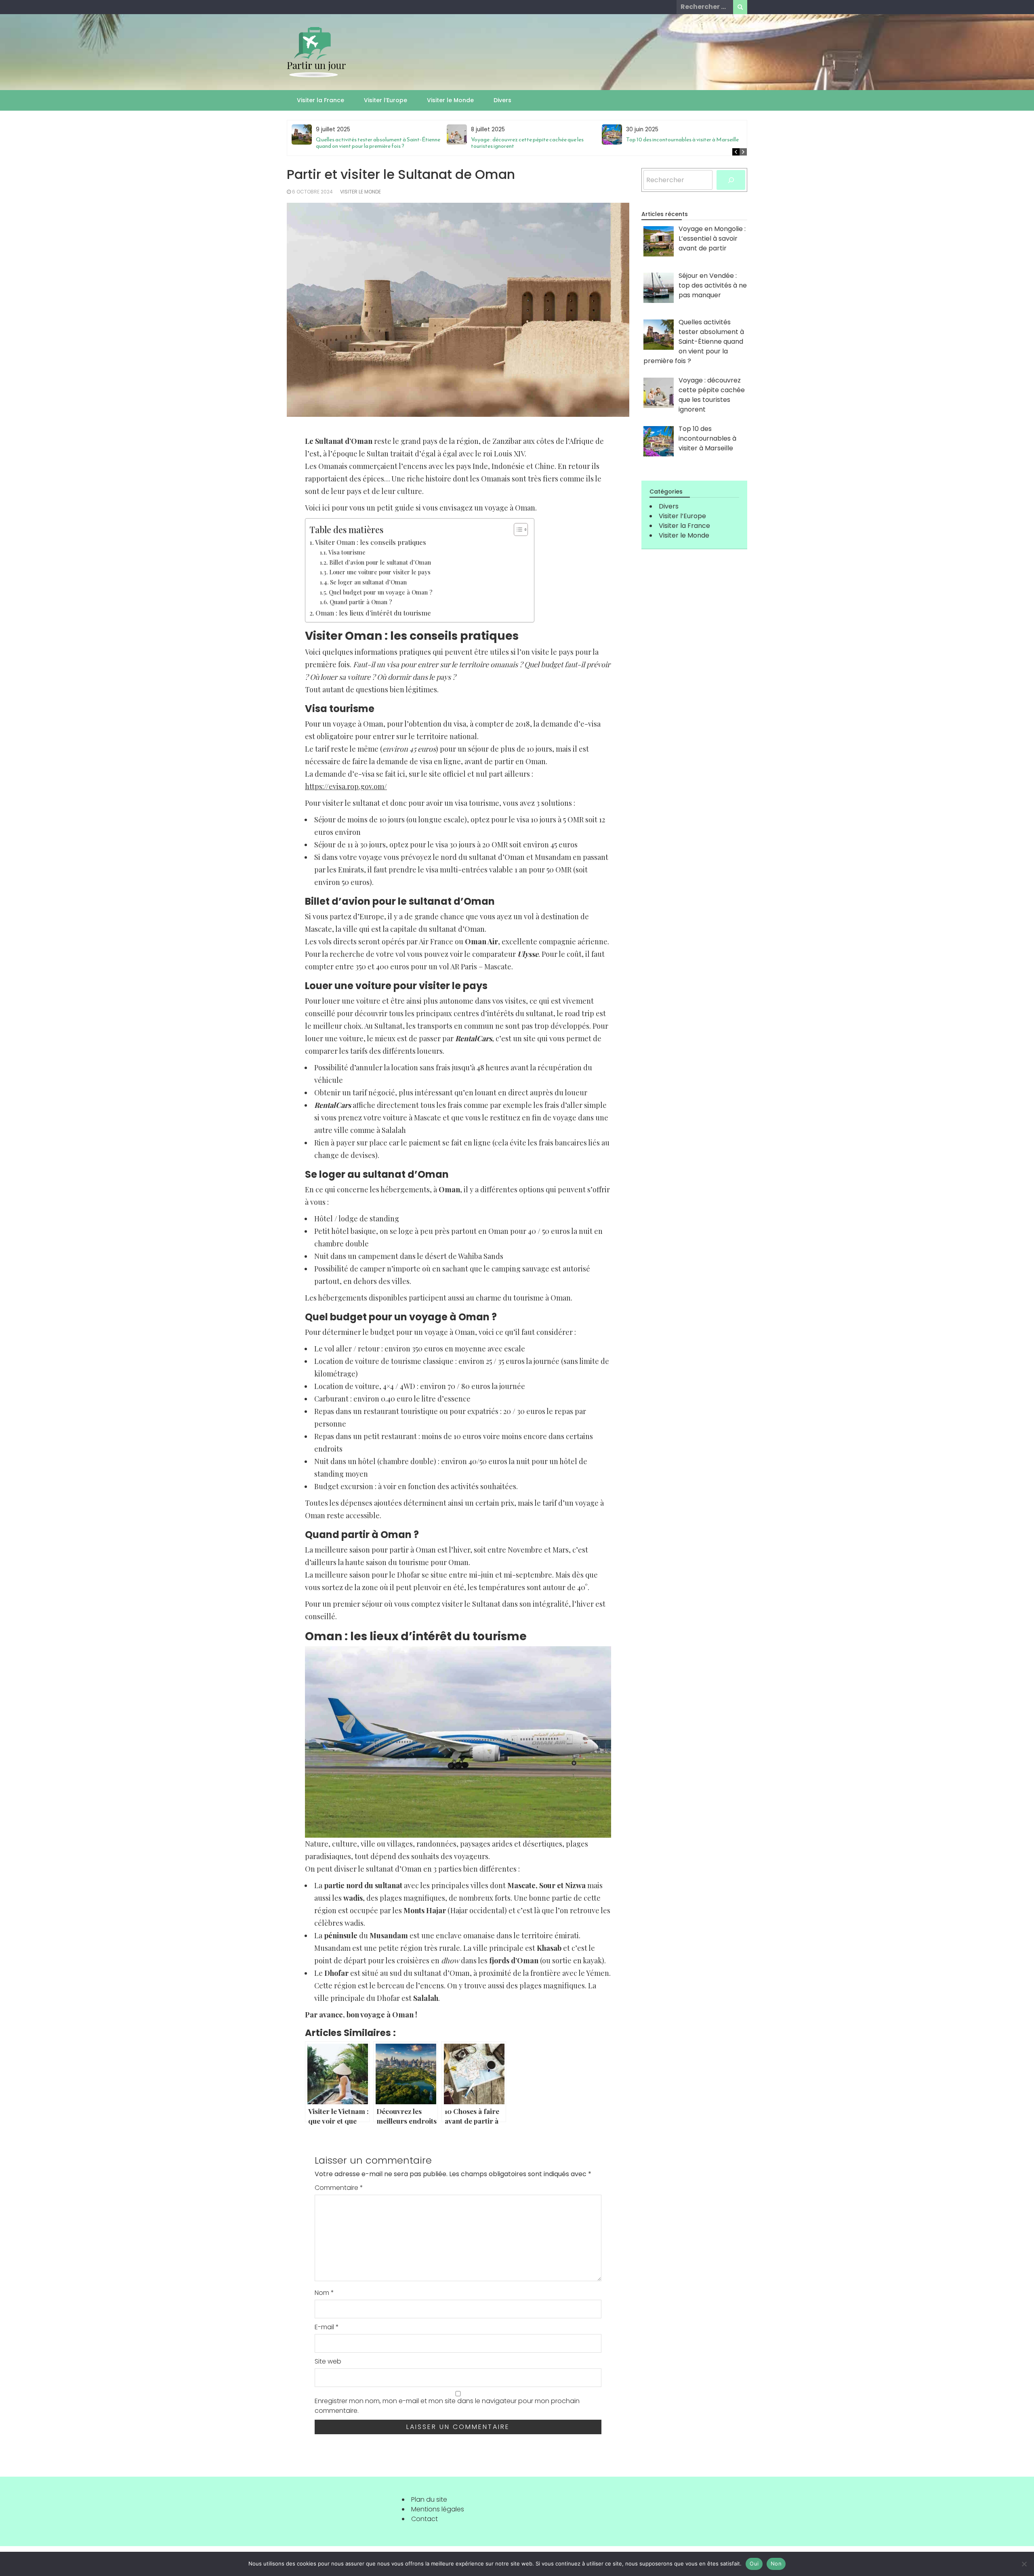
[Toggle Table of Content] (517, 529)
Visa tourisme (347, 552)
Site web (328, 2361)
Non (776, 2563)
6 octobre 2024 (312, 192)
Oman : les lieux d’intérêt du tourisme (373, 613)
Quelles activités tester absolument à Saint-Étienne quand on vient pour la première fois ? (378, 143)
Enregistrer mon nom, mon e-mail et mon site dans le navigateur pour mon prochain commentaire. (447, 2406)
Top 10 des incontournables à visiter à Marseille (682, 140)
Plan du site (429, 2499)
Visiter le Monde (450, 100)
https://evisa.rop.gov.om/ (346, 786)
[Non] (1024, 2564)
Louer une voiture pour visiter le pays (380, 572)
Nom (324, 2293)
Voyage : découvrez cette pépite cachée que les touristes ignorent (527, 143)
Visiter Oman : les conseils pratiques (371, 542)
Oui (754, 2563)
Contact (425, 2519)
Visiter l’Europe (386, 100)
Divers (502, 100)
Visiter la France (320, 100)
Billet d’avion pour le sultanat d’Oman (380, 562)
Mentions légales (438, 2509)
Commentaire (339, 2188)
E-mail (327, 2327)
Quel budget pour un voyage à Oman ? (381, 592)
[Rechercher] (731, 180)
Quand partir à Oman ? (361, 602)
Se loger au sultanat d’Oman (368, 582)
